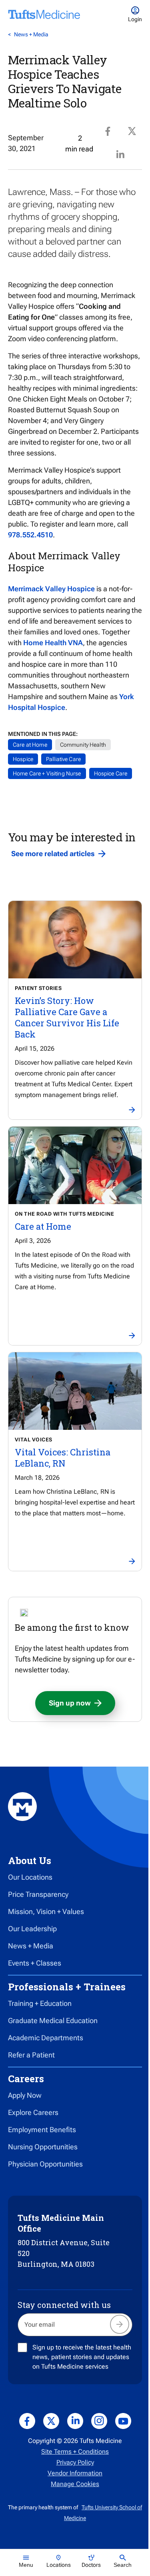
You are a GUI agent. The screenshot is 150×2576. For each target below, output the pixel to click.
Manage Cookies (75, 2484)
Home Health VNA (53, 643)
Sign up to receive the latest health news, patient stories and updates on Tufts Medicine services (82, 2357)
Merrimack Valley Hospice (51, 589)
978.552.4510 (30, 535)
